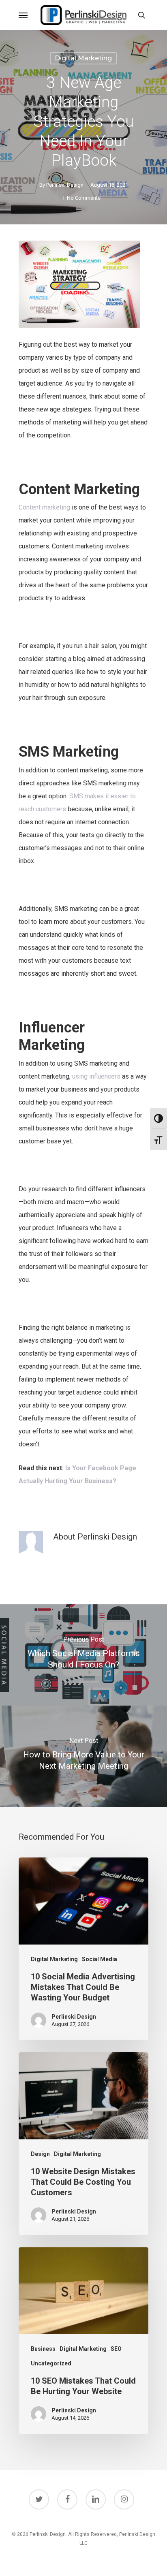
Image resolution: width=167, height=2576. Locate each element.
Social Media (100, 1959)
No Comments (84, 198)
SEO (116, 2349)
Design (40, 2154)
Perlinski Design (65, 185)
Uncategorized (51, 2363)
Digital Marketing (83, 58)
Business (43, 2349)
